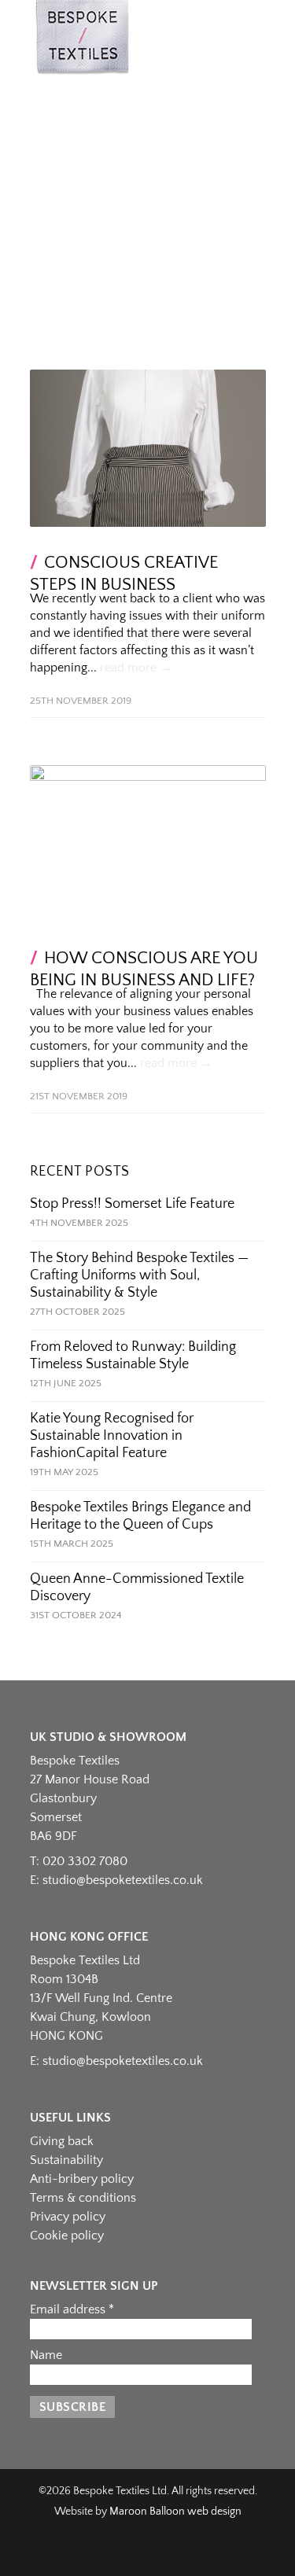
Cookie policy (67, 2236)
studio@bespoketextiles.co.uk (123, 1880)
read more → (136, 668)
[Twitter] (183, 2553)
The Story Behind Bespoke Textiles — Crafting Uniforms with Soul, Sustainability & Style (139, 1275)
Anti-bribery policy (82, 2179)
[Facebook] (79, 2553)
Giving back (62, 2141)
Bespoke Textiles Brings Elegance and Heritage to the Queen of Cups (140, 1516)
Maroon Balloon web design (175, 2512)
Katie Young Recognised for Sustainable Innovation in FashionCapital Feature (112, 1436)
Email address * (72, 2309)
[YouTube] (217, 2553)
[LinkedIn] (148, 2553)
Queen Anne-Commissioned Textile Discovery (137, 1588)
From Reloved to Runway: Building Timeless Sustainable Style (133, 1356)
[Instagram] (113, 2553)
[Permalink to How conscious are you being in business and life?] (148, 844)
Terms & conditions (83, 2198)
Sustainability (66, 2160)
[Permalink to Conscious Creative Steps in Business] (148, 448)
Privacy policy (68, 2217)
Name (46, 2355)
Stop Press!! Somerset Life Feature (132, 1204)
